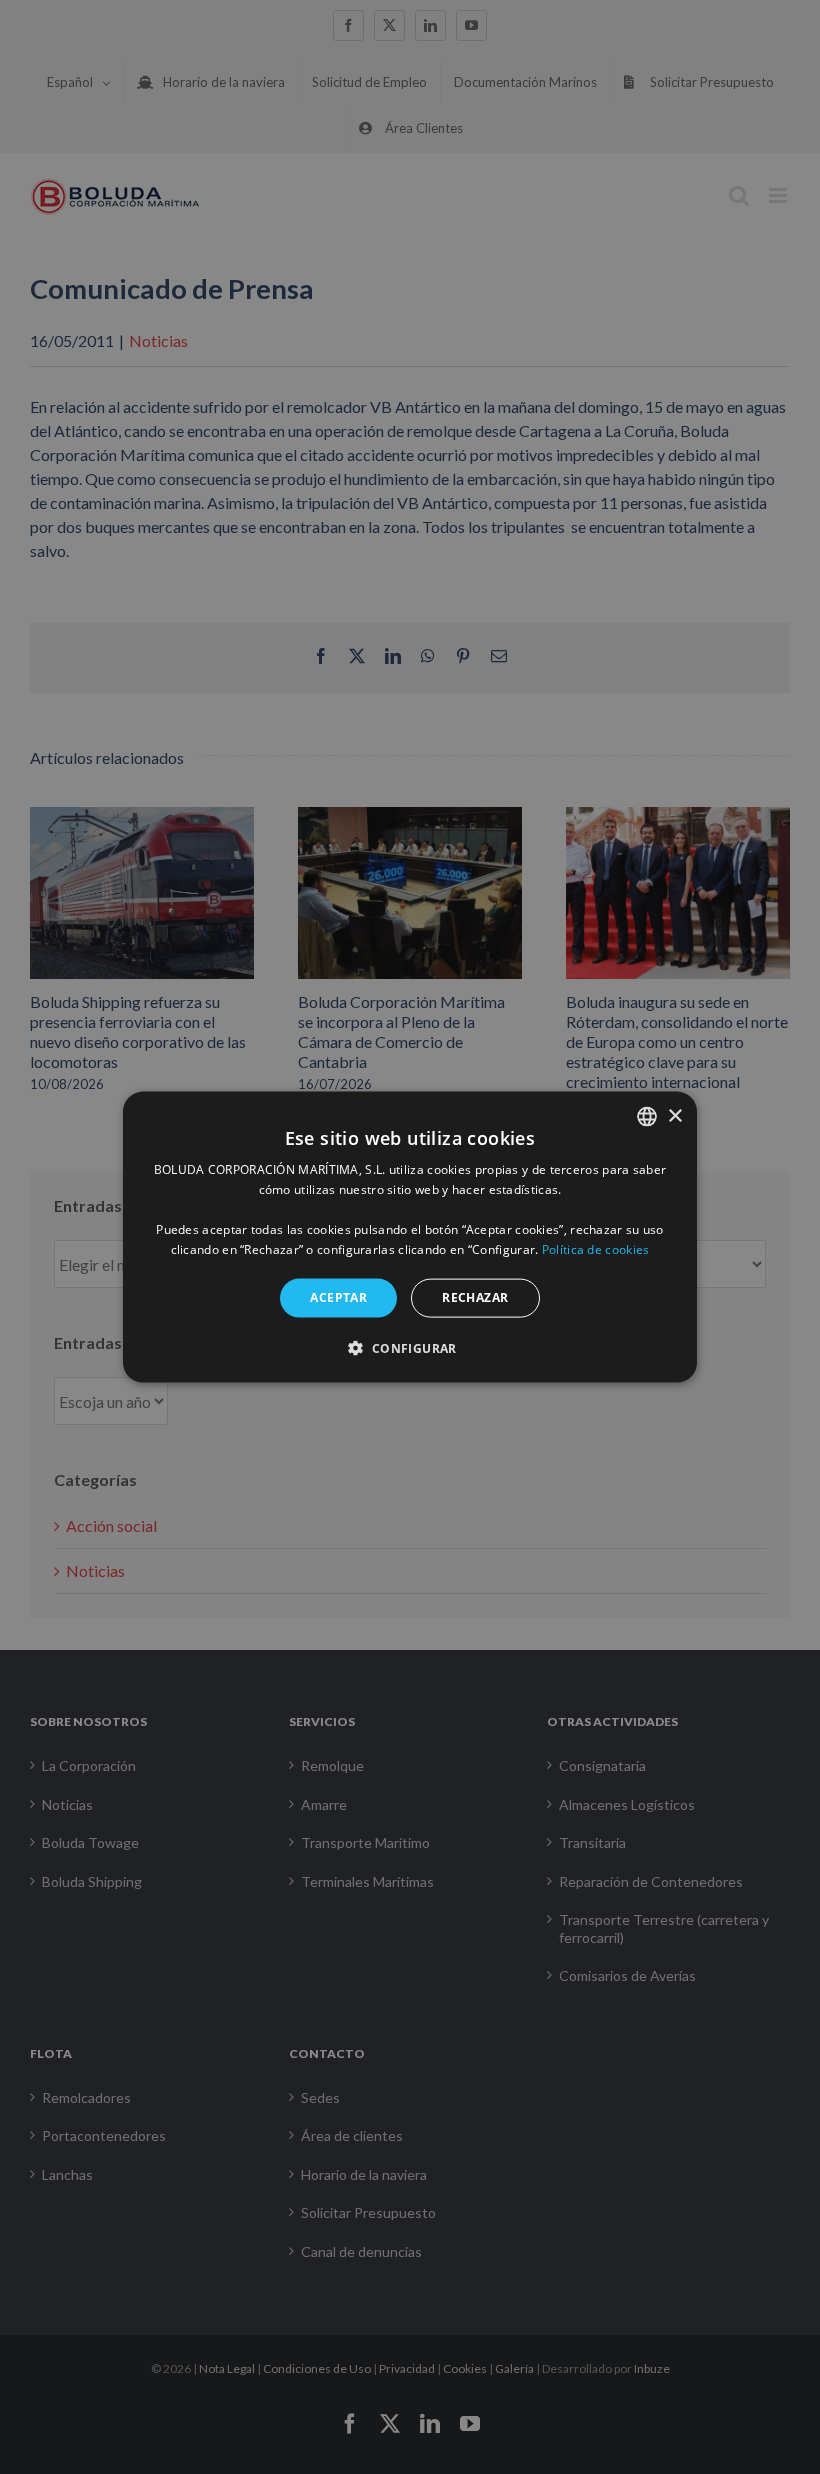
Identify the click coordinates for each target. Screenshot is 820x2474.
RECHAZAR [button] (475, 1297)
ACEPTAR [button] (338, 1297)
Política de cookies (596, 1248)
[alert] (410, 1237)
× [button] (674, 1115)
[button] (409, 1347)
